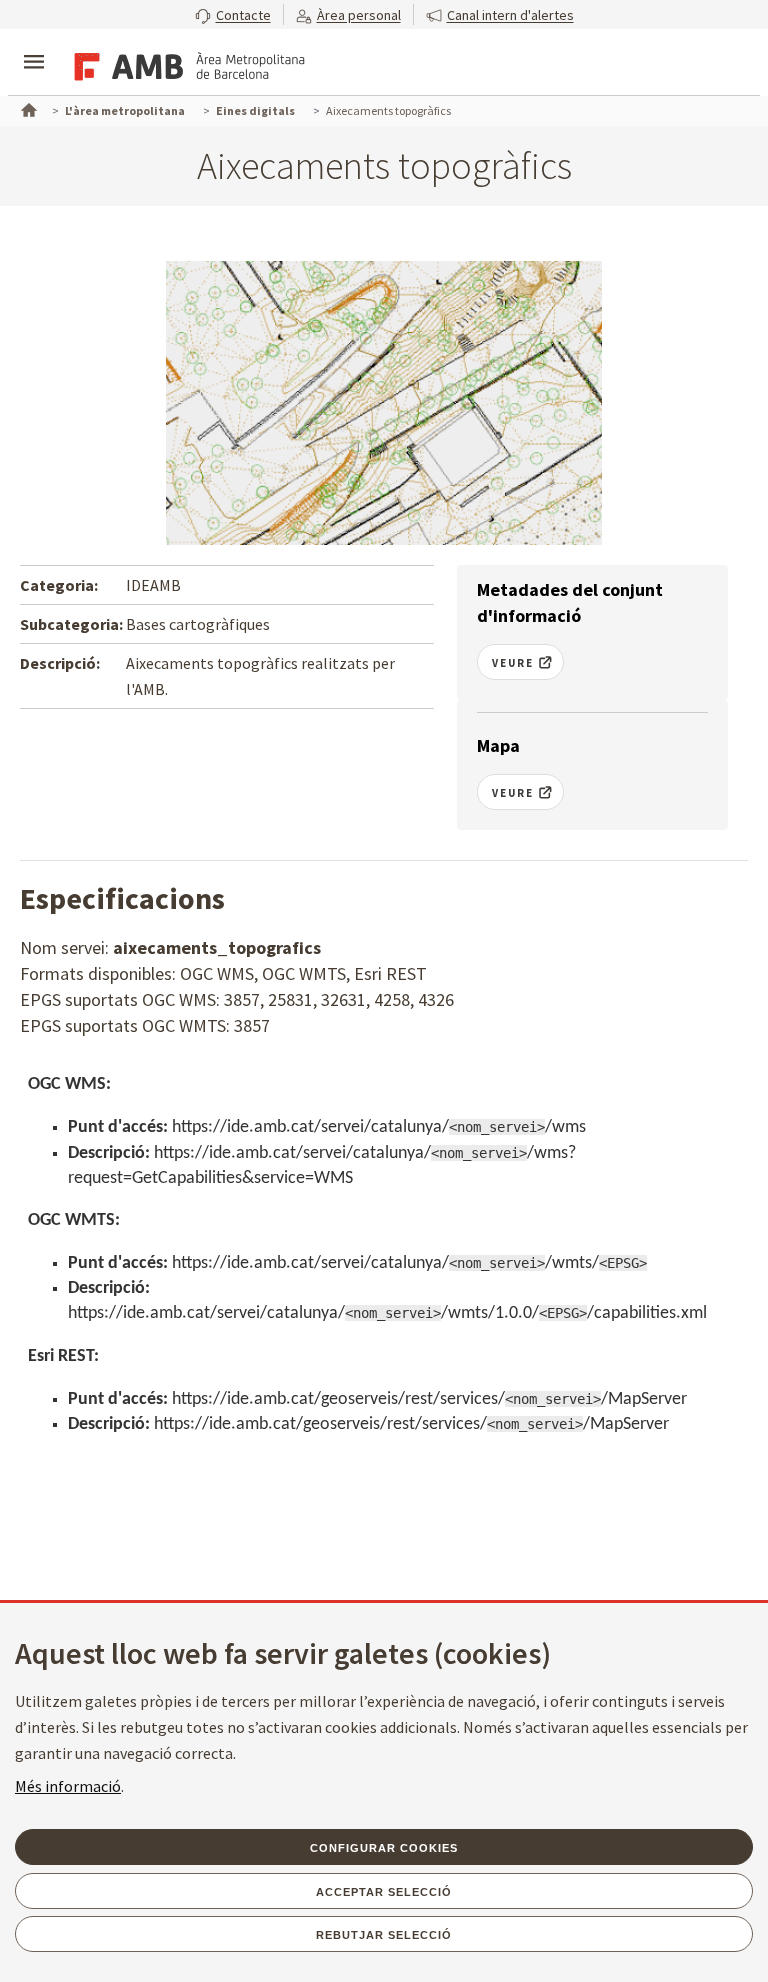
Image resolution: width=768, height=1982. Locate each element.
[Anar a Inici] (27, 108)
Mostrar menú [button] (34, 45)
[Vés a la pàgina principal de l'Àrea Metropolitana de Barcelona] (186, 64)
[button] (233, 14)
